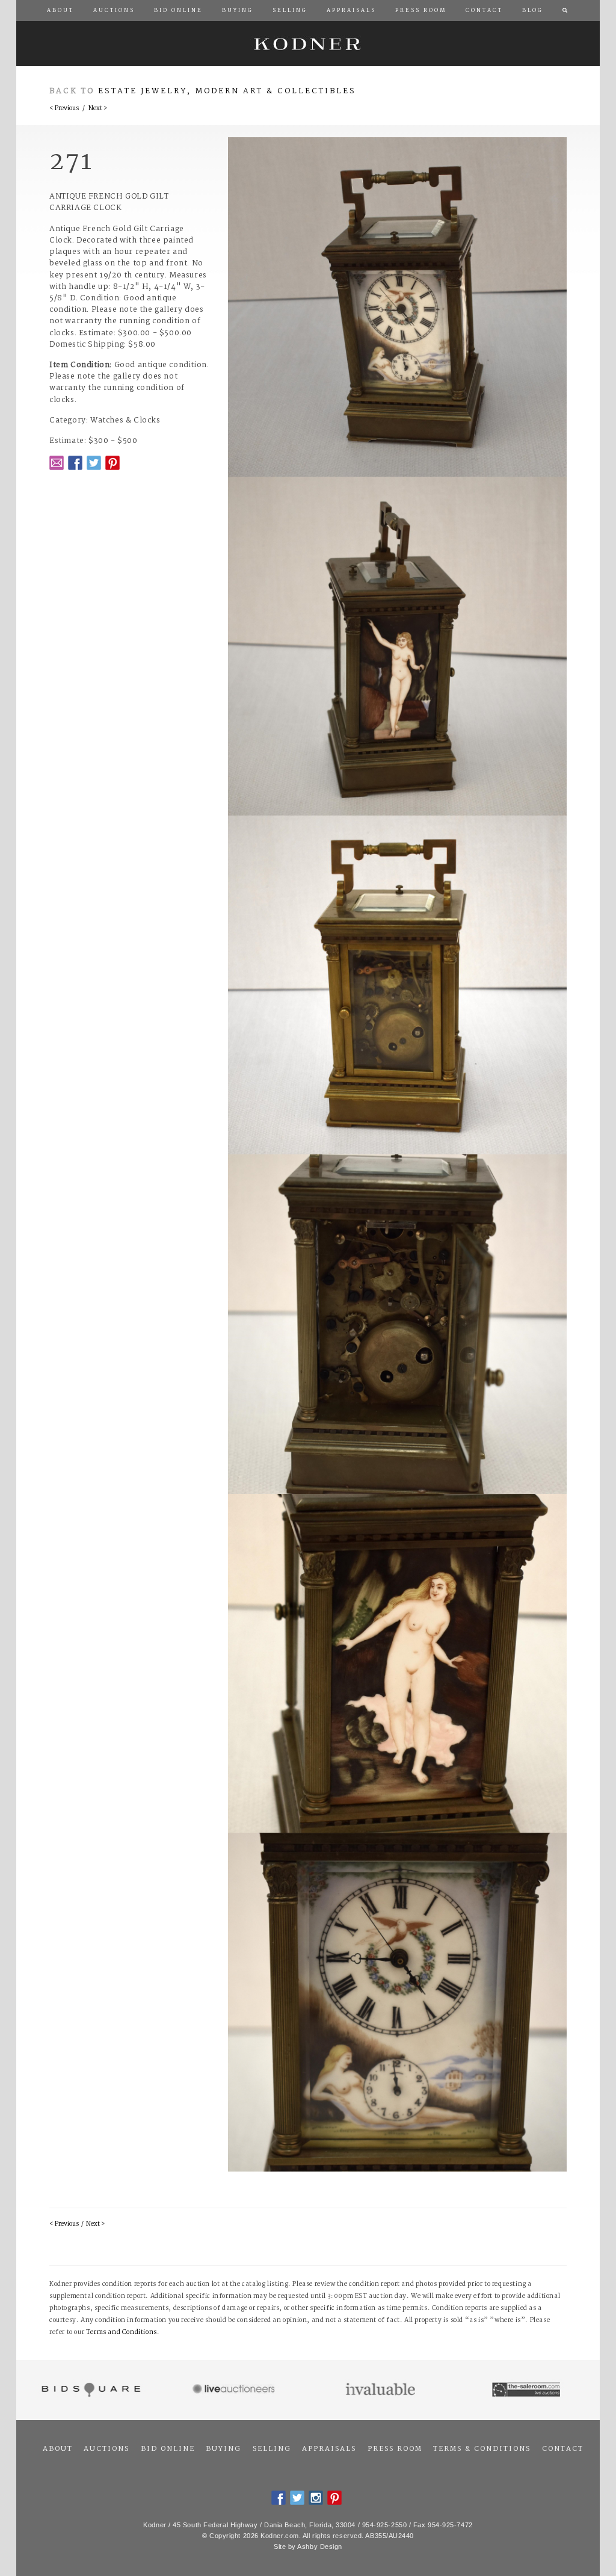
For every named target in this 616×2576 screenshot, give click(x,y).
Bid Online (168, 2449)
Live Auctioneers (236, 2390)
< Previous (64, 109)
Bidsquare (89, 2390)
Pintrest (112, 463)
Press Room (395, 2449)
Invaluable (381, 2390)
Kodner (308, 44)
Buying (223, 2449)
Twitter (94, 463)
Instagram (316, 2498)
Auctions (106, 2449)
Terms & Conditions (482, 2449)
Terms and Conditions (122, 2333)
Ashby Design (320, 2547)
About (58, 2449)
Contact (563, 2449)
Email (57, 463)
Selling (272, 2449)
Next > (98, 109)
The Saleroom (527, 2390)
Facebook (75, 463)
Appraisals (329, 2449)
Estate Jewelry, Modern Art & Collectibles (227, 91)
